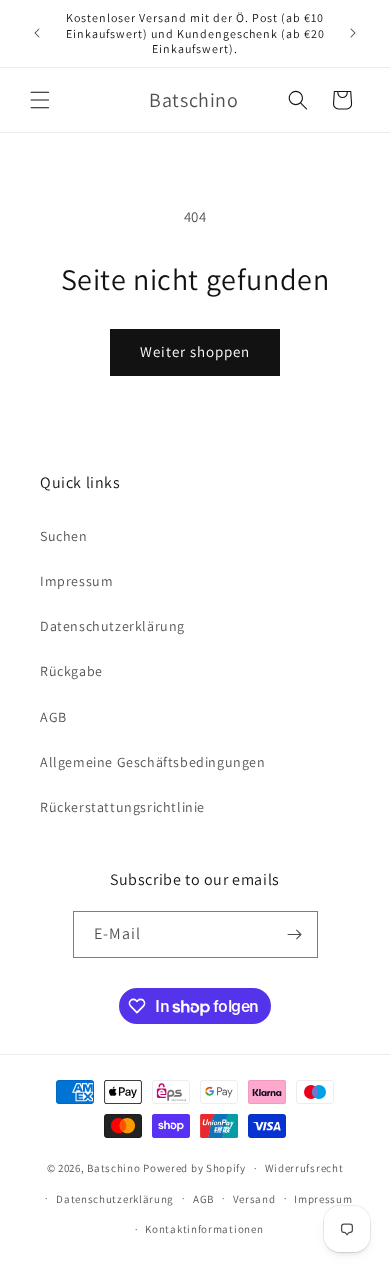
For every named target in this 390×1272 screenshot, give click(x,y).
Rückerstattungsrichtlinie (122, 807)
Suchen (64, 536)
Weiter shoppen (195, 351)
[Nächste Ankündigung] (353, 33)
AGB (53, 717)
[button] (40, 100)
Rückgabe (71, 671)
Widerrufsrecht (304, 1168)
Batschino (113, 1168)
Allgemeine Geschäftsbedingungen (153, 762)
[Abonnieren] (295, 934)
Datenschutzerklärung (112, 626)
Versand (254, 1199)
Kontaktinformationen (204, 1229)
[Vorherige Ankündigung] (37, 33)
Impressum (76, 581)
